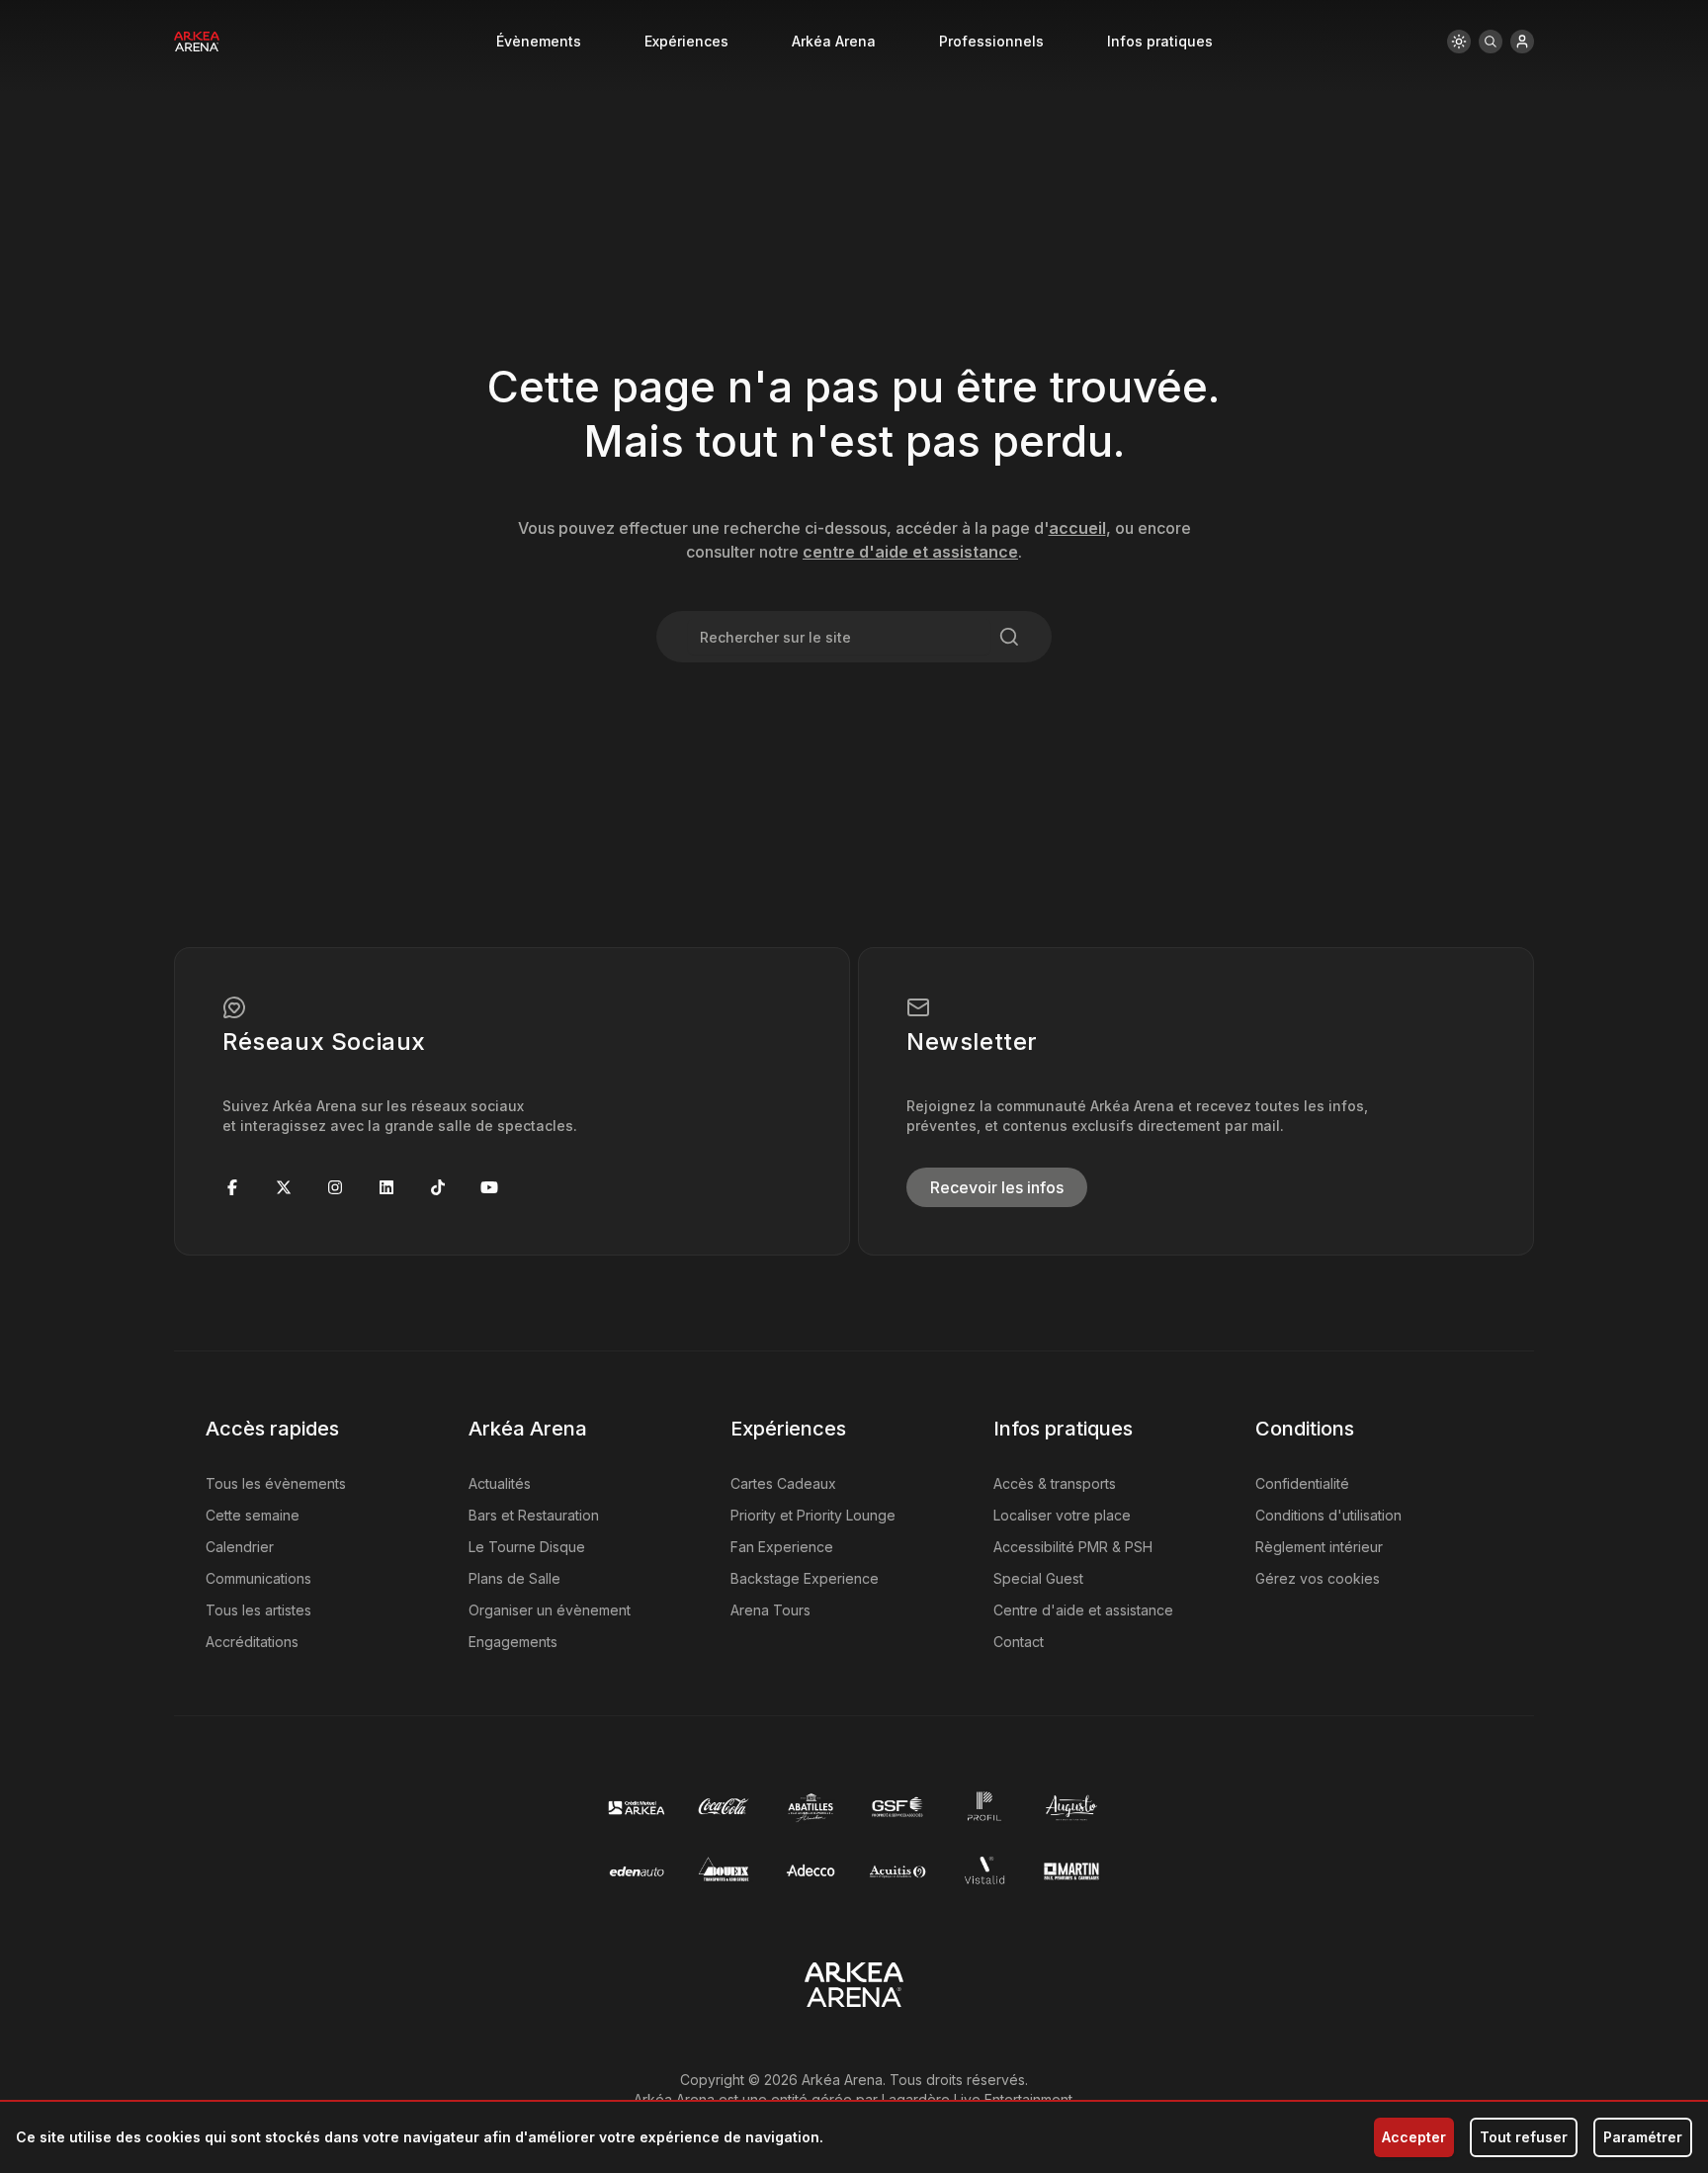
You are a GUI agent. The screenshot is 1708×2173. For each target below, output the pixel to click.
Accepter (1414, 2137)
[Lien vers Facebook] (232, 1187)
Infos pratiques (1160, 41)
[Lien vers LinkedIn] (386, 1187)
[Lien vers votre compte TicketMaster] (1522, 42)
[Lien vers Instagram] (335, 1187)
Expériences (686, 41)
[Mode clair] (1459, 42)
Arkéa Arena (834, 41)
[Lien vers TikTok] (438, 1187)
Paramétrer (1643, 2137)
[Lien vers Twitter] (284, 1187)
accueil (1077, 528)
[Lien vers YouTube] (489, 1187)
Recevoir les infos (997, 1187)
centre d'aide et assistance (910, 552)
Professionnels (991, 41)
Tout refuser (1524, 2137)
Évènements (539, 41)
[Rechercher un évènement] (1491, 42)
